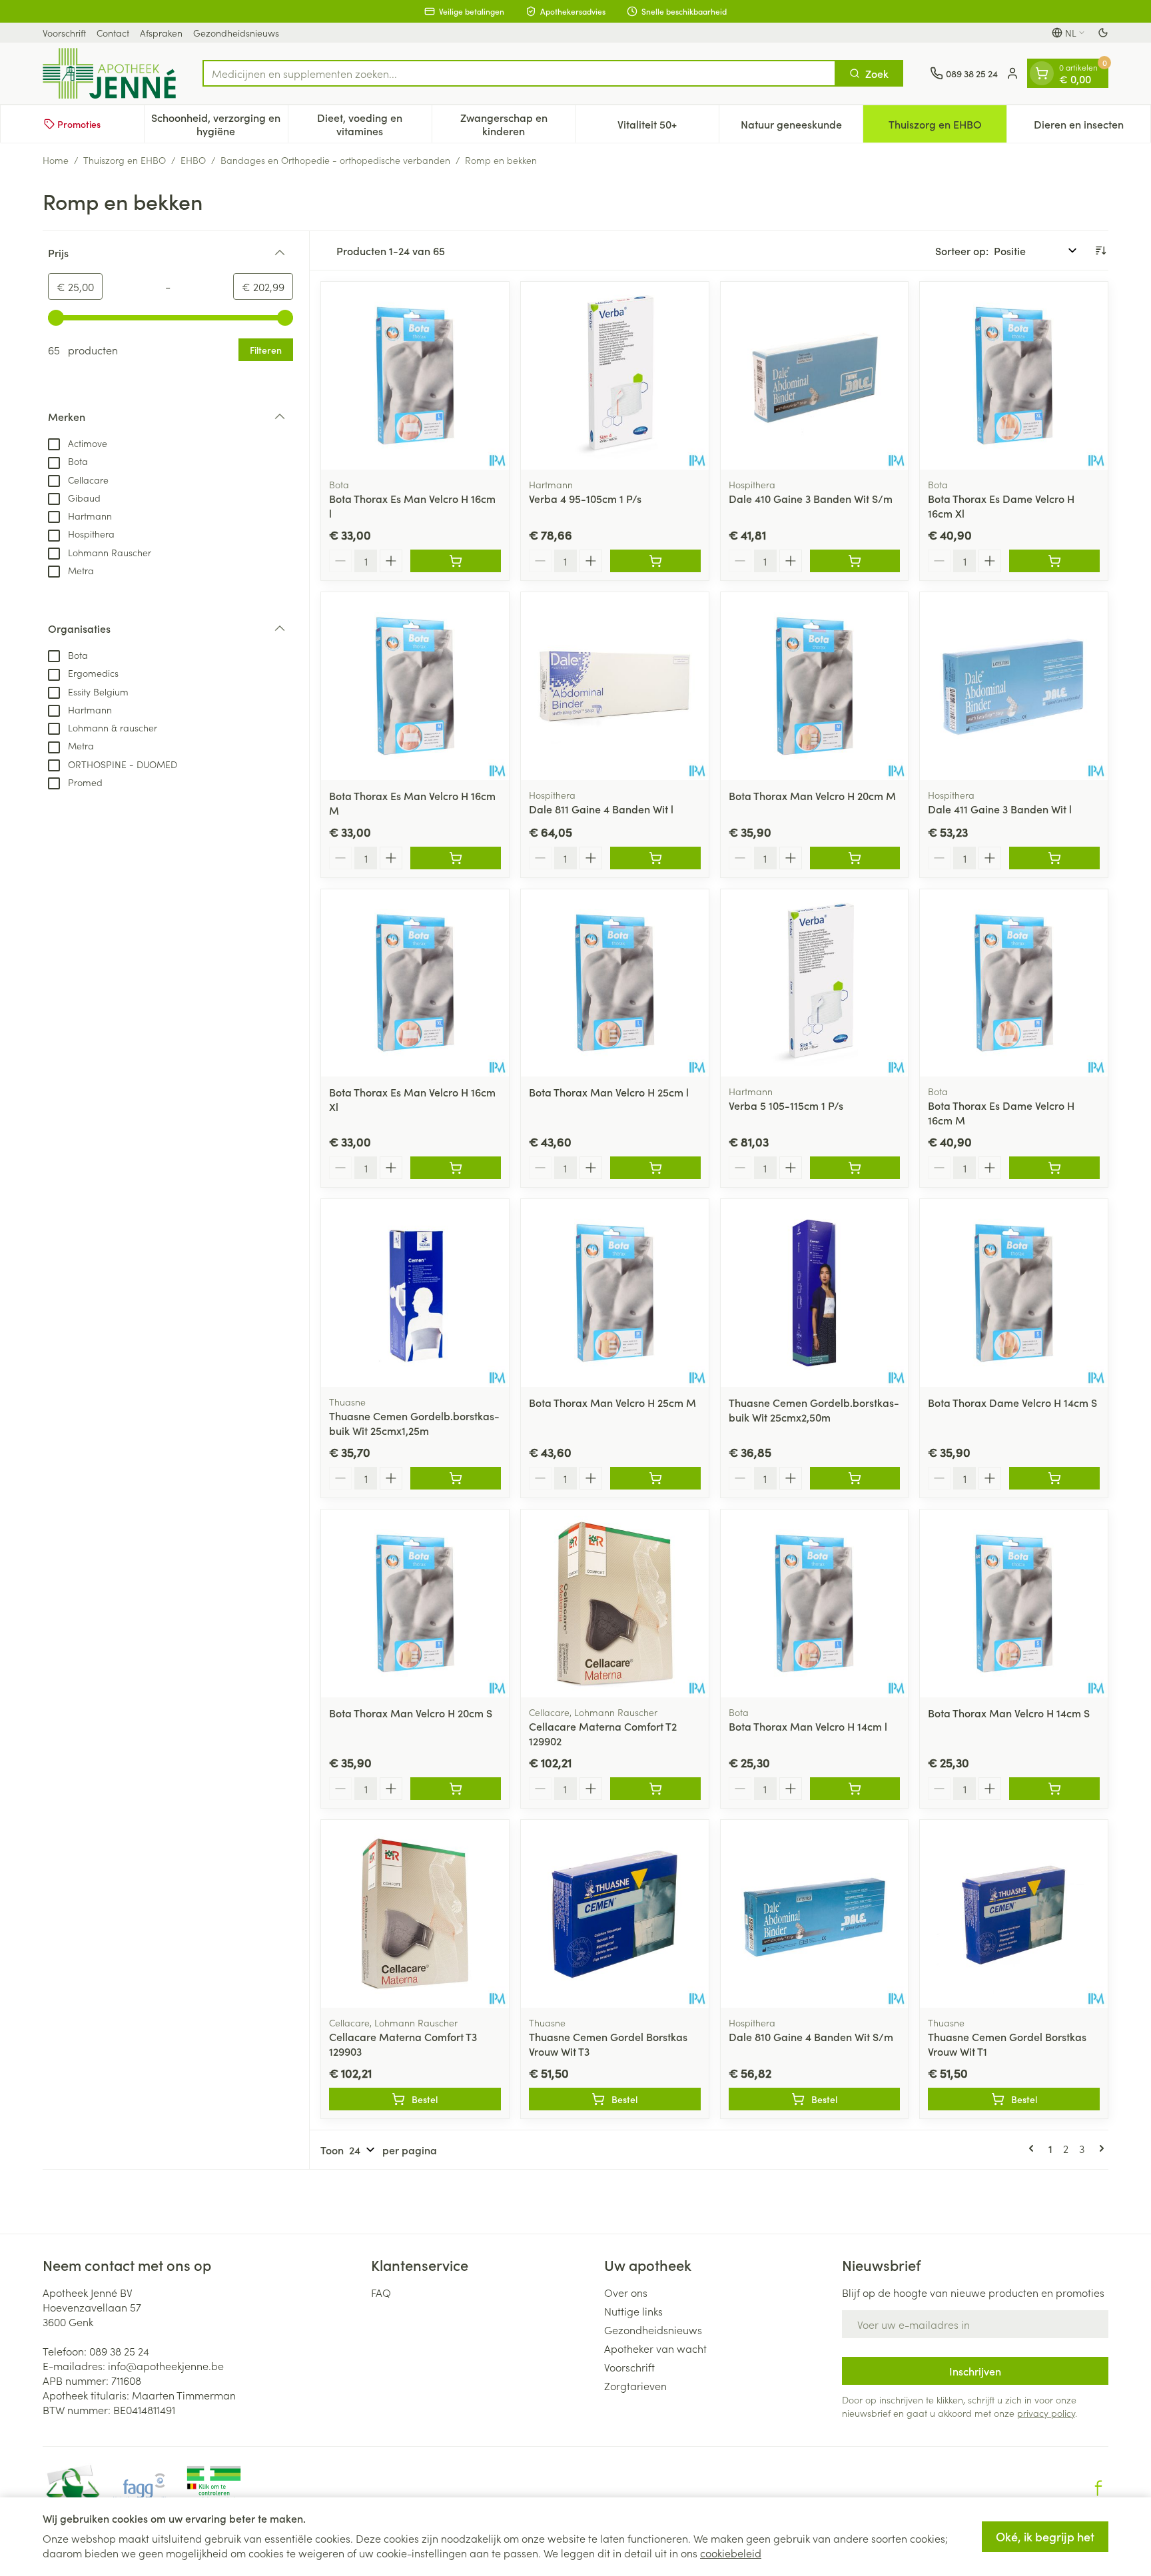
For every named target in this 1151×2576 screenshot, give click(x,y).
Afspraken (161, 33)
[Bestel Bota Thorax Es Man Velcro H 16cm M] (456, 858)
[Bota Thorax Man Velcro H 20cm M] (815, 686)
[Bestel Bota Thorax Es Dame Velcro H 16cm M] (1054, 1168)
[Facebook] (1098, 2488)
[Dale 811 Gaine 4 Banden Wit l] (615, 686)
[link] (1034, 2148)
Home (56, 160)
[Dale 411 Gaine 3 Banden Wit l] (1014, 686)
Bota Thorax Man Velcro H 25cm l (609, 1092)
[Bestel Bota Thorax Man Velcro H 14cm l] (855, 1789)
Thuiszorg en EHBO (125, 160)
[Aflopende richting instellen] (1100, 250)
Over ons (626, 2292)
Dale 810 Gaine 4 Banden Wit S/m (811, 2036)
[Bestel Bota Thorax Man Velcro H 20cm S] (456, 1789)
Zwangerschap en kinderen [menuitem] (518, 124)
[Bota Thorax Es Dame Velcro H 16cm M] (1014, 983)
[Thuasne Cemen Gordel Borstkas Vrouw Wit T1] (1014, 1914)
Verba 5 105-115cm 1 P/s (786, 1105)
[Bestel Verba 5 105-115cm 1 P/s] (855, 1168)
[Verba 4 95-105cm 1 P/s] (615, 376)
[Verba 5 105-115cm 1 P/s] (815, 983)
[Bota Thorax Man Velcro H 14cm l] (815, 1603)
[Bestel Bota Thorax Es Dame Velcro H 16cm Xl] (1054, 561)
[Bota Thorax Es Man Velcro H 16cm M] (415, 686)
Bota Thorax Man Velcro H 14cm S (1009, 1713)
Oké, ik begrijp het (1045, 2536)
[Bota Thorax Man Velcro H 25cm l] (615, 983)
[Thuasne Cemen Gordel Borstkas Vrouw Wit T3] (615, 1914)
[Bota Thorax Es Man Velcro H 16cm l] (415, 376)
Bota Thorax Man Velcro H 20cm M (812, 795)
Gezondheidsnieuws (236, 33)
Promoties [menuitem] (79, 124)
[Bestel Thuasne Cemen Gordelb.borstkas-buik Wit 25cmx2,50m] (855, 1478)
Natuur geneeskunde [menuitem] (802, 127)
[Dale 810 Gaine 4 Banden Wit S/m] (815, 1914)
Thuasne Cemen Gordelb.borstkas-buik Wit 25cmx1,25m (414, 1423)
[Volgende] (1099, 2148)
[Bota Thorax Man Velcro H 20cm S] (415, 1603)
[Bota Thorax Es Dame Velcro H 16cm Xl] (1014, 376)
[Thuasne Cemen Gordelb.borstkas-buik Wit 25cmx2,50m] (815, 1293)
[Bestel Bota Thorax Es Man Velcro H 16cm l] (456, 561)
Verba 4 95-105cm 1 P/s (585, 498)
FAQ (381, 2292)
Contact (113, 33)
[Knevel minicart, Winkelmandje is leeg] (1042, 73)
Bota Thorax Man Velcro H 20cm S (411, 1713)
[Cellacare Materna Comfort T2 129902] (615, 1603)
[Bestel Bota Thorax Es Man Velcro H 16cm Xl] (456, 1168)
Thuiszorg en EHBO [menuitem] (948, 127)
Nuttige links (633, 2311)
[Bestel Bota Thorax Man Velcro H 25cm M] (655, 1478)
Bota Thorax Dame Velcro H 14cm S (1012, 1402)
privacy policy (1046, 2413)
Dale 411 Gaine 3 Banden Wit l (1000, 809)
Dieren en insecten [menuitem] (1092, 127)
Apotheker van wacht (655, 2348)
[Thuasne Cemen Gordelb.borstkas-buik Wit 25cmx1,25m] (415, 1293)
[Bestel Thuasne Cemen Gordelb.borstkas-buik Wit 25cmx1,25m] (456, 1478)
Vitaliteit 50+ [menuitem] (668, 127)
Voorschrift (64, 33)
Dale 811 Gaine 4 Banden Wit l (601, 809)
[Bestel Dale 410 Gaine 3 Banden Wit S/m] (855, 561)
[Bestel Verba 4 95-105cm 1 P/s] (655, 561)
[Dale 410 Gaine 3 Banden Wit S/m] (815, 376)
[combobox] (519, 73)
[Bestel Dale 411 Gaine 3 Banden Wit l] (1054, 858)
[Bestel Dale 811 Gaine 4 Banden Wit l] (655, 858)
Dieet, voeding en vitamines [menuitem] (374, 124)
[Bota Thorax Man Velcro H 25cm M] (615, 1293)
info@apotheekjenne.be (166, 2365)
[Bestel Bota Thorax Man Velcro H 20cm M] (855, 858)
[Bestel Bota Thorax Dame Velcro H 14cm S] (1054, 1478)
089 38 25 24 (119, 2351)
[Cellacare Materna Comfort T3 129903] (415, 1914)
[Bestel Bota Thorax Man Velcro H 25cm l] (655, 1168)
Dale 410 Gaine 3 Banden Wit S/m (811, 498)
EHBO (193, 160)
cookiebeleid (731, 2553)
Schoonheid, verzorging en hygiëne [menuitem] (219, 124)
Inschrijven (975, 2371)
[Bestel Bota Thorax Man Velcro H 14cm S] (1054, 1789)
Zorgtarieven (635, 2385)
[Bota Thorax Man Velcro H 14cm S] (1014, 1603)
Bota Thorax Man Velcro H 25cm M (612, 1402)
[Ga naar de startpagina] (109, 73)
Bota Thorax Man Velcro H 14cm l (808, 1726)
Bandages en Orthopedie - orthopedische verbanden (335, 160)
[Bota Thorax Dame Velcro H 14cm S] (1014, 1293)
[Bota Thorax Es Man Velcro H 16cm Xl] (415, 983)
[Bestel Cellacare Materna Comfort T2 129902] (655, 1789)
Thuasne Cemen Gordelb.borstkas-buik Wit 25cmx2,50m (814, 1410)
